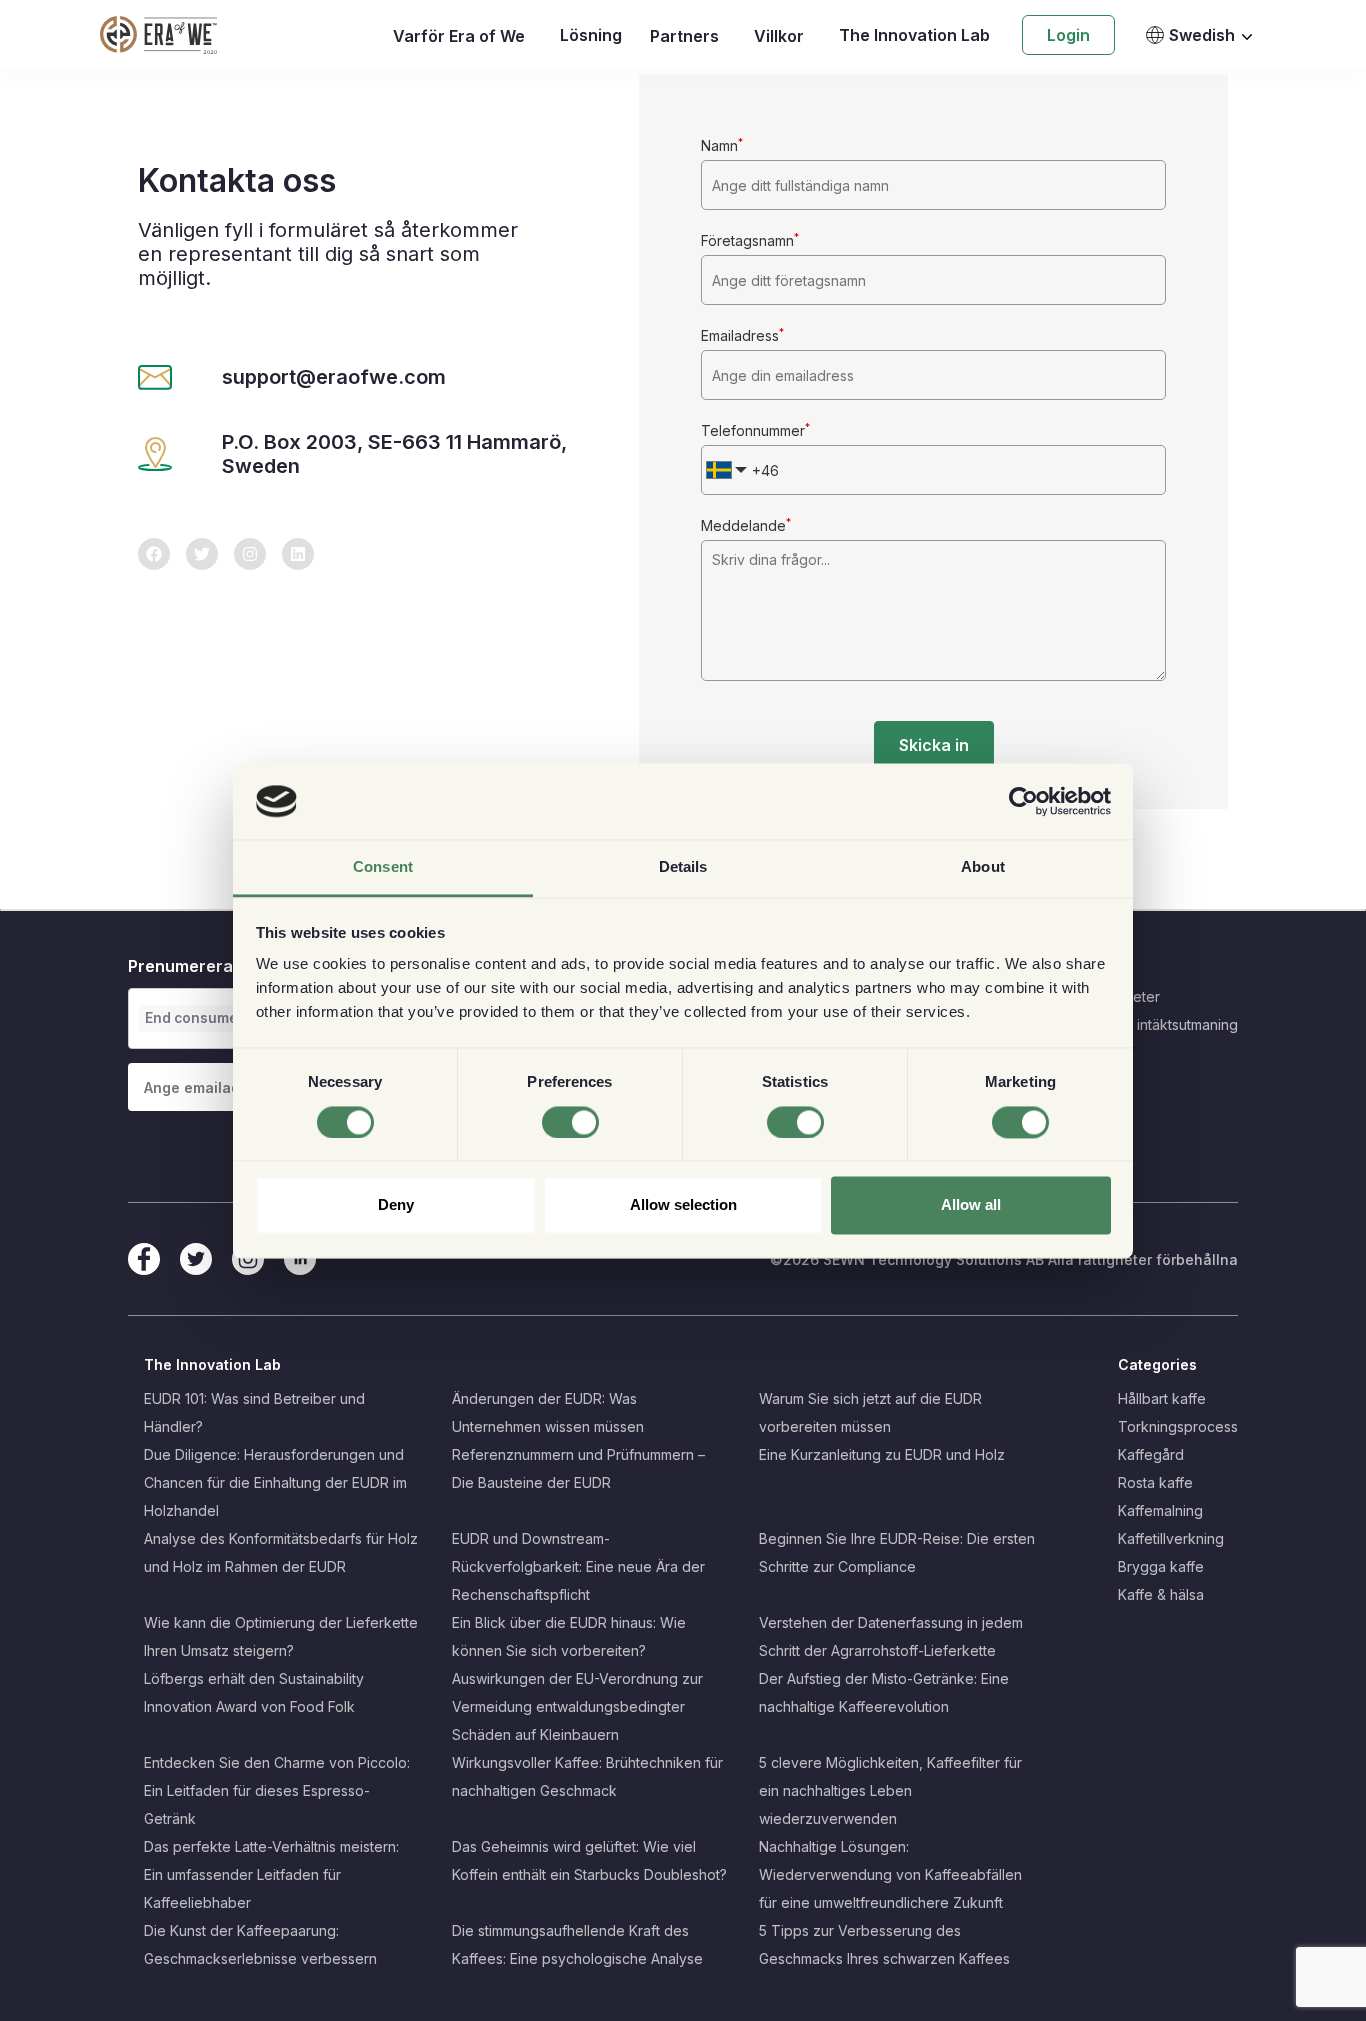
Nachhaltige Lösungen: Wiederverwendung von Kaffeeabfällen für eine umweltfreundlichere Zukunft (890, 1874)
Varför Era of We (459, 36)
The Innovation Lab (914, 35)
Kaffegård (1151, 1454)
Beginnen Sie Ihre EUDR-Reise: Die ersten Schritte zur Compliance (897, 1552)
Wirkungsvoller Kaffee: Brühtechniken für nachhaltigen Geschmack (587, 1776)
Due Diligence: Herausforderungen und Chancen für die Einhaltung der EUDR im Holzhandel (275, 1482)
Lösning (591, 35)
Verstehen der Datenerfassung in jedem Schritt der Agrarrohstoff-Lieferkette (891, 1636)
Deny (396, 1205)
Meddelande (746, 525)
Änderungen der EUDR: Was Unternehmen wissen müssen (548, 1412)
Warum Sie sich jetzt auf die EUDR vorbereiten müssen (870, 1412)
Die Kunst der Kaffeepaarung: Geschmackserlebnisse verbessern (260, 1944)
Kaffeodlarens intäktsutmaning (1139, 1024)
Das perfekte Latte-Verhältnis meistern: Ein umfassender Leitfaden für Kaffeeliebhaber (271, 1874)
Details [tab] (683, 867)
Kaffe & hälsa (1161, 1594)
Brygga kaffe (1161, 1566)
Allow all (971, 1205)
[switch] (570, 1122)
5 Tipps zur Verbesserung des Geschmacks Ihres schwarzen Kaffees (884, 1944)
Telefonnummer (755, 430)
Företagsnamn (750, 240)
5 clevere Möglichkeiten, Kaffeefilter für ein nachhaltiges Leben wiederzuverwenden (890, 1790)
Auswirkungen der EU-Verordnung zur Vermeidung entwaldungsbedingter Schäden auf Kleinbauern (577, 1706)
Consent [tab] (383, 867)
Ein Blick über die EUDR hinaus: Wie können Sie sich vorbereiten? (569, 1636)
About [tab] (983, 867)
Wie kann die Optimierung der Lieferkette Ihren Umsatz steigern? (281, 1636)
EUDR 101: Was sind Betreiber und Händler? (254, 1412)
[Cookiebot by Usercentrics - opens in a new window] (1023, 801)
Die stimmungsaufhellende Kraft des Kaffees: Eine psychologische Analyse (577, 1944)
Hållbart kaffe (1162, 1398)
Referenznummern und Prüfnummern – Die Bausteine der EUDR (578, 1468)
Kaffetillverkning (1171, 1538)
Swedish (1202, 35)
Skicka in (934, 745)
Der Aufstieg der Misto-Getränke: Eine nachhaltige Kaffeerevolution (884, 1692)
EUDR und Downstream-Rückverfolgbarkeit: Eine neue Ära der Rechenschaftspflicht (578, 1566)
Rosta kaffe (1155, 1482)
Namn (722, 145)
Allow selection (683, 1205)
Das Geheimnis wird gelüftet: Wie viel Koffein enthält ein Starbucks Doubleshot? (589, 1860)
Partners (684, 36)
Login (1068, 35)
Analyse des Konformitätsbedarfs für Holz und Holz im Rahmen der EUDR (281, 1552)
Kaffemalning (1160, 1510)
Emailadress (742, 335)
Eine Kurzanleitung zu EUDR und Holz (882, 1454)
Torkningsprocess (1178, 1426)
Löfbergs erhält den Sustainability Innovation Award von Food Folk (254, 1692)
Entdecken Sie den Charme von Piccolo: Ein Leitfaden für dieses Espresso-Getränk (277, 1790)
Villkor (779, 36)
